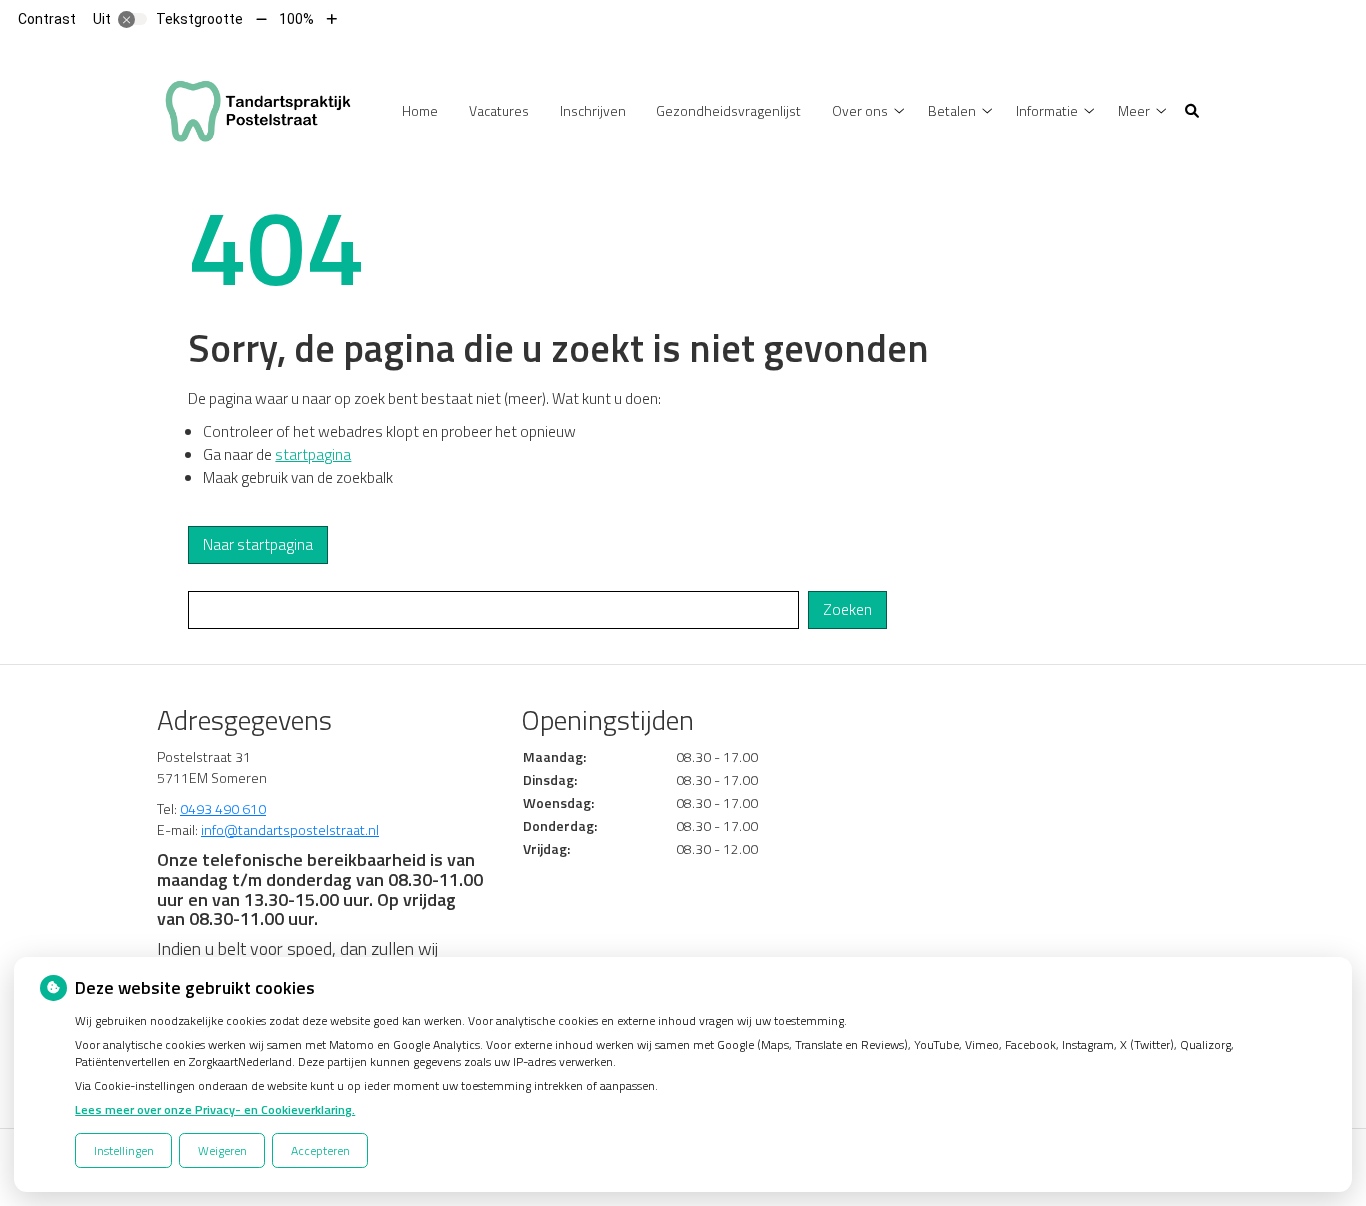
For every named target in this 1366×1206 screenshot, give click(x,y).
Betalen (952, 110)
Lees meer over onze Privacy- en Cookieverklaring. (215, 1109)
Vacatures (499, 110)
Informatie (1047, 110)
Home (420, 110)
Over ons (860, 110)
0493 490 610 (223, 808)
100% (296, 19)
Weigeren (222, 1150)
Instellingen (124, 1150)
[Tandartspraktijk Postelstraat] (258, 108)
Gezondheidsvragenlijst (728, 110)
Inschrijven (593, 110)
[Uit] (133, 19)
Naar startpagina (258, 544)
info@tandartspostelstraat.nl (290, 829)
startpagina (313, 454)
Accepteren (320, 1150)
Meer (1134, 110)
